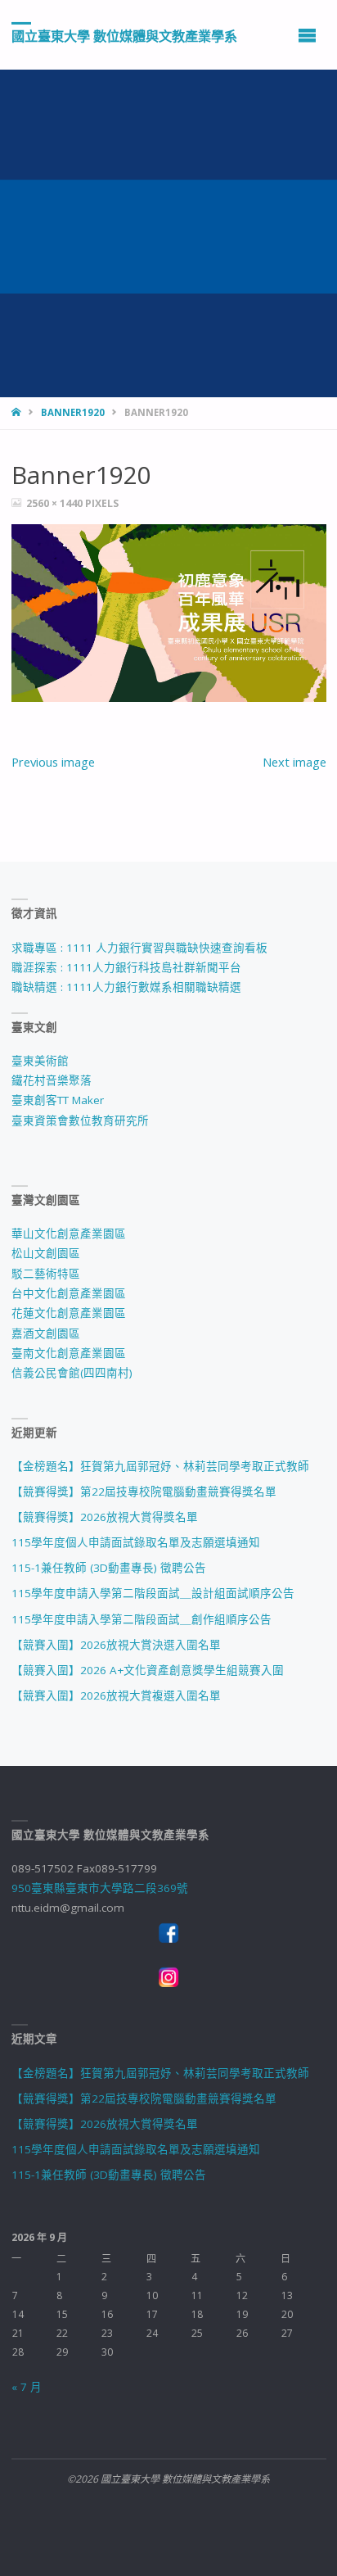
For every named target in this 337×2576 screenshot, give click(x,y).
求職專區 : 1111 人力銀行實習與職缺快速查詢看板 (139, 948)
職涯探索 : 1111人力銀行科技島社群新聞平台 (126, 967)
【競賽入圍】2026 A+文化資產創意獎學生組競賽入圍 (148, 1670)
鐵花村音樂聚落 (52, 1080)
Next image (294, 762)
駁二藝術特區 (46, 1274)
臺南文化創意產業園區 (69, 1353)
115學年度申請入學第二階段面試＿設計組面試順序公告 (153, 1593)
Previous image (53, 762)
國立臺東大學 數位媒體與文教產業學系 (124, 35)
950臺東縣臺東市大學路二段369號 (100, 1888)
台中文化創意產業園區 (69, 1293)
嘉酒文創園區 (46, 1333)
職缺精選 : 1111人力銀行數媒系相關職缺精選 (126, 987)
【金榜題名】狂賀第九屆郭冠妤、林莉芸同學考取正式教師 (160, 1466)
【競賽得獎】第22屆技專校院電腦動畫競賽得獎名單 (144, 1492)
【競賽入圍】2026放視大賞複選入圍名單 (116, 1695)
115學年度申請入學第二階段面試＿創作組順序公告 (142, 1619)
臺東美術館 (40, 1061)
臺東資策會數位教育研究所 (80, 1120)
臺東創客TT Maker (58, 1100)
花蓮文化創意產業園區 (69, 1313)
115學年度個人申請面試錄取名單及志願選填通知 (136, 1542)
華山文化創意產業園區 (69, 1234)
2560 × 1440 (56, 503)
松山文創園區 (46, 1253)
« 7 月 (27, 2387)
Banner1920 (73, 412)
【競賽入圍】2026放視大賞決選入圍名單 (116, 1645)
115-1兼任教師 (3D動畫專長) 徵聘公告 (109, 1568)
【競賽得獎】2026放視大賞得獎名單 (105, 1517)
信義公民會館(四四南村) (72, 1373)
